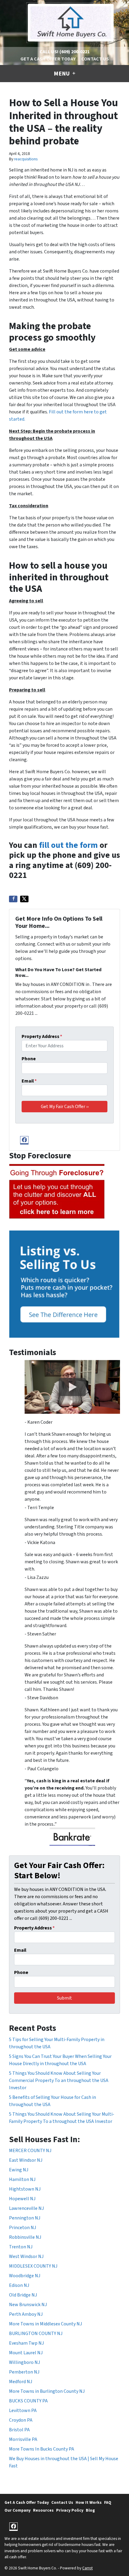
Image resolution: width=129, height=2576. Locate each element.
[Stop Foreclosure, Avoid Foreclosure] (57, 1192)
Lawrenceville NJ (26, 2208)
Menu (62, 74)
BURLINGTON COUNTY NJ (36, 2334)
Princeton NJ (22, 2228)
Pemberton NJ (24, 2372)
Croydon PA (21, 2420)
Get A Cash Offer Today (48, 59)
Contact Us (95, 59)
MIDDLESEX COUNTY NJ (33, 2266)
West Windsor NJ (26, 2256)
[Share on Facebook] (13, 899)
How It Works (89, 2502)
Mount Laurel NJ (26, 2353)
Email (29, 1081)
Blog (90, 2510)
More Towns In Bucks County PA (42, 2449)
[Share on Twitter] (24, 899)
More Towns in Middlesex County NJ (45, 2324)
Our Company (18, 2510)
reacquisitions (26, 159)
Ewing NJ (19, 2170)
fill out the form (68, 845)
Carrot (87, 2568)
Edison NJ (19, 2285)
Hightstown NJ (25, 2189)
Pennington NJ (25, 2218)
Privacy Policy (70, 2510)
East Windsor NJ (26, 2160)
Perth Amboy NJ (26, 2314)
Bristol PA (19, 2430)
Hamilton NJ (22, 2179)
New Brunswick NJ (28, 2305)
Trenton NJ (21, 2247)
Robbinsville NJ (25, 2237)
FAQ (108, 2502)
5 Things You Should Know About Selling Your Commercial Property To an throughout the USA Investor (59, 2080)
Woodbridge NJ (25, 2276)
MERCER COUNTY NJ (30, 2151)
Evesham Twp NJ (26, 2343)
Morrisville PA (23, 2439)
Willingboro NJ (24, 2362)
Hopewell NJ (22, 2199)
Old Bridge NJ (23, 2295)
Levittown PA (23, 2411)
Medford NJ (21, 2382)
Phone (29, 1059)
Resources (43, 2510)
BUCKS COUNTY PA (28, 2401)
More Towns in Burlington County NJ (47, 2391)
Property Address (42, 1036)
